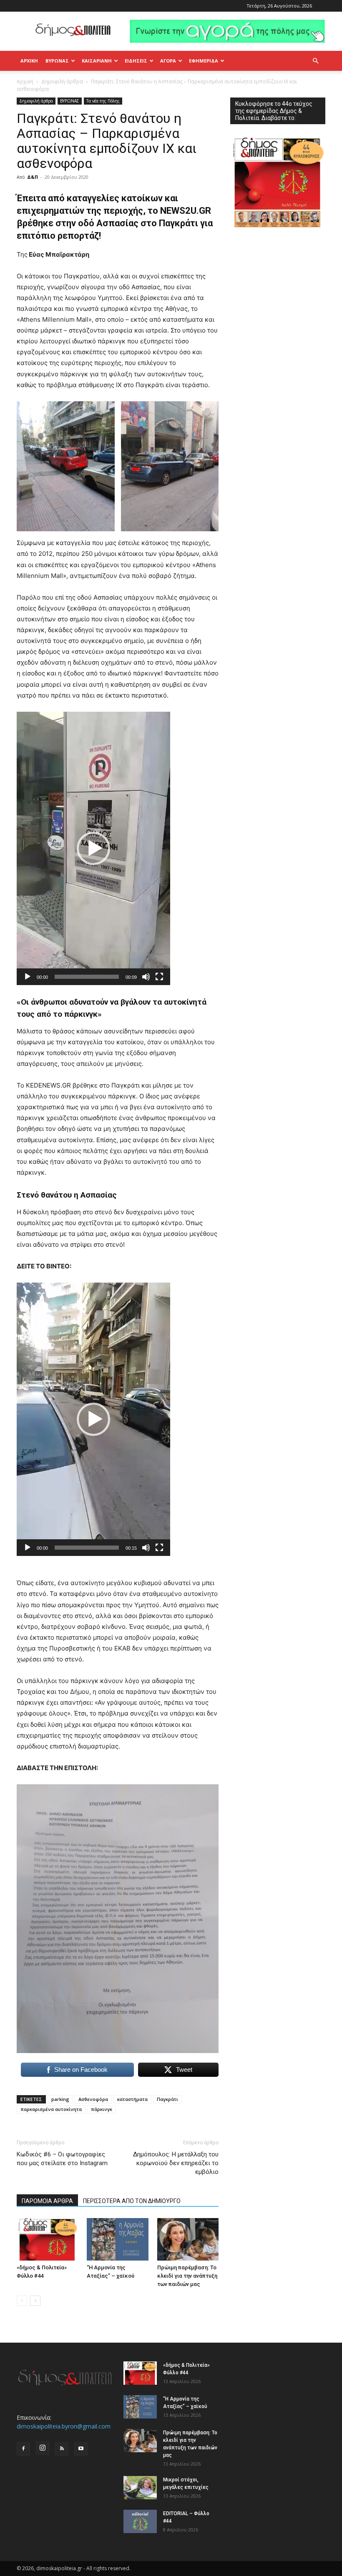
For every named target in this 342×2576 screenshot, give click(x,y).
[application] (93, 848)
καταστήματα (132, 2099)
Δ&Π (33, 177)
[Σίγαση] (146, 977)
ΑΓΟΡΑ (168, 61)
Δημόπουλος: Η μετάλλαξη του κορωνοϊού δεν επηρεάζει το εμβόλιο (176, 2163)
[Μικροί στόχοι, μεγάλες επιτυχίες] (140, 2488)
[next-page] (35, 2301)
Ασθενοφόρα (93, 2099)
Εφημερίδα (204, 61)
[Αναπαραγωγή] (28, 977)
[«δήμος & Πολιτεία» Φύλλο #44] (47, 2239)
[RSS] (62, 2449)
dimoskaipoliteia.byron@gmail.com (64, 2426)
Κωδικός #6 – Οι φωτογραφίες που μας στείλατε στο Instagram (62, 2159)
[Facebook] (23, 2449)
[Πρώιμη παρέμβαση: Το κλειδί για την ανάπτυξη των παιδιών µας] (188, 2239)
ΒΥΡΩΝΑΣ (57, 61)
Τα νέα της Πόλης (103, 101)
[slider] (87, 977)
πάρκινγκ (102, 2109)
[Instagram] (43, 2448)
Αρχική (29, 61)
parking (60, 2099)
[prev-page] (22, 2301)
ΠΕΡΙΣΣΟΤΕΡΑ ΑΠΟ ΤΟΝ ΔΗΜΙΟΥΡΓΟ (132, 2201)
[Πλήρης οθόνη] (159, 977)
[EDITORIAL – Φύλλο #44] (140, 2521)
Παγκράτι (167, 2099)
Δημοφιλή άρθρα (62, 81)
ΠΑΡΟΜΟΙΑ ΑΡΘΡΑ (47, 2201)
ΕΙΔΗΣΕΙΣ (136, 61)
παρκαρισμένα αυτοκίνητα (51, 2109)
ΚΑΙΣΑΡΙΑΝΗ (97, 61)
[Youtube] (81, 2449)
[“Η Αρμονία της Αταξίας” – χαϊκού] (117, 2239)
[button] (315, 61)
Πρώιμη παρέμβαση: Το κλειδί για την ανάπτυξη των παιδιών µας (187, 2276)
